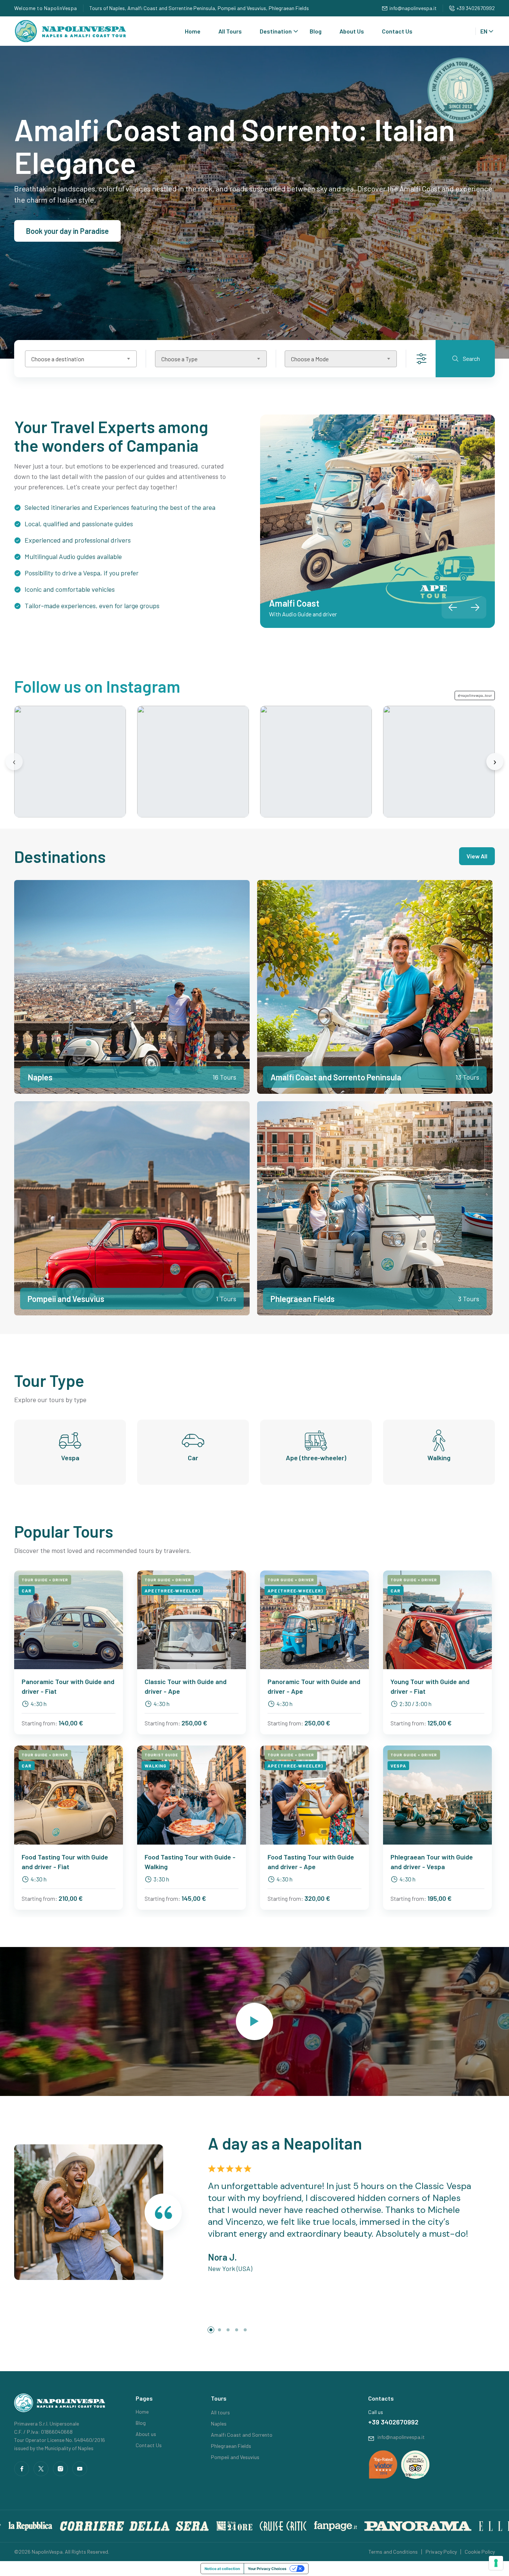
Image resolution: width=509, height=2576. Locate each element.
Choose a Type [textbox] (179, 359)
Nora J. (222, 2257)
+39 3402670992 (476, 8)
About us (146, 2434)
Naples (40, 1077)
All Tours (230, 31)
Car (193, 1458)
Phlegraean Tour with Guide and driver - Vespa (432, 1862)
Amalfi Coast (294, 603)
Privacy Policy (441, 2552)
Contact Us (397, 31)
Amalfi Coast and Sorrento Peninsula (336, 1077)
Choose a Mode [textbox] (310, 359)
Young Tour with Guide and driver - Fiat (430, 1686)
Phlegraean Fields (303, 1299)
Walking (439, 1458)
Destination (276, 31)
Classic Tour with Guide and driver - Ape (186, 1686)
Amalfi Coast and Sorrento (242, 2435)
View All (477, 856)
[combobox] (81, 359)
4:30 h (39, 1704)
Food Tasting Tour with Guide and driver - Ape (311, 1862)
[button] (475, 607)
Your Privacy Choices (267, 2569)
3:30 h (161, 1879)
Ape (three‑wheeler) (316, 1458)
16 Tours (224, 1077)
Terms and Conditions (393, 2552)
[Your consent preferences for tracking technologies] (496, 2563)
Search (471, 358)
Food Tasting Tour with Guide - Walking (190, 1862)
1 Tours (226, 1299)
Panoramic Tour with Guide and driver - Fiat (68, 1686)
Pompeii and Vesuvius (66, 1299)
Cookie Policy (480, 2552)
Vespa (70, 1458)
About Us (352, 31)
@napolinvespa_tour (475, 695)
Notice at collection (222, 2569)
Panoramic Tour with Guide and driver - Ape (314, 1686)
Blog (316, 31)
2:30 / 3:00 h (415, 1704)
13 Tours (467, 1077)
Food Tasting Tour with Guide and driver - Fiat (65, 1862)
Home (193, 31)
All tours (220, 2412)
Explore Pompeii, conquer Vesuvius (83, 231)
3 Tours (469, 1299)
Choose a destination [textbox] (58, 359)
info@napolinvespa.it (413, 8)
